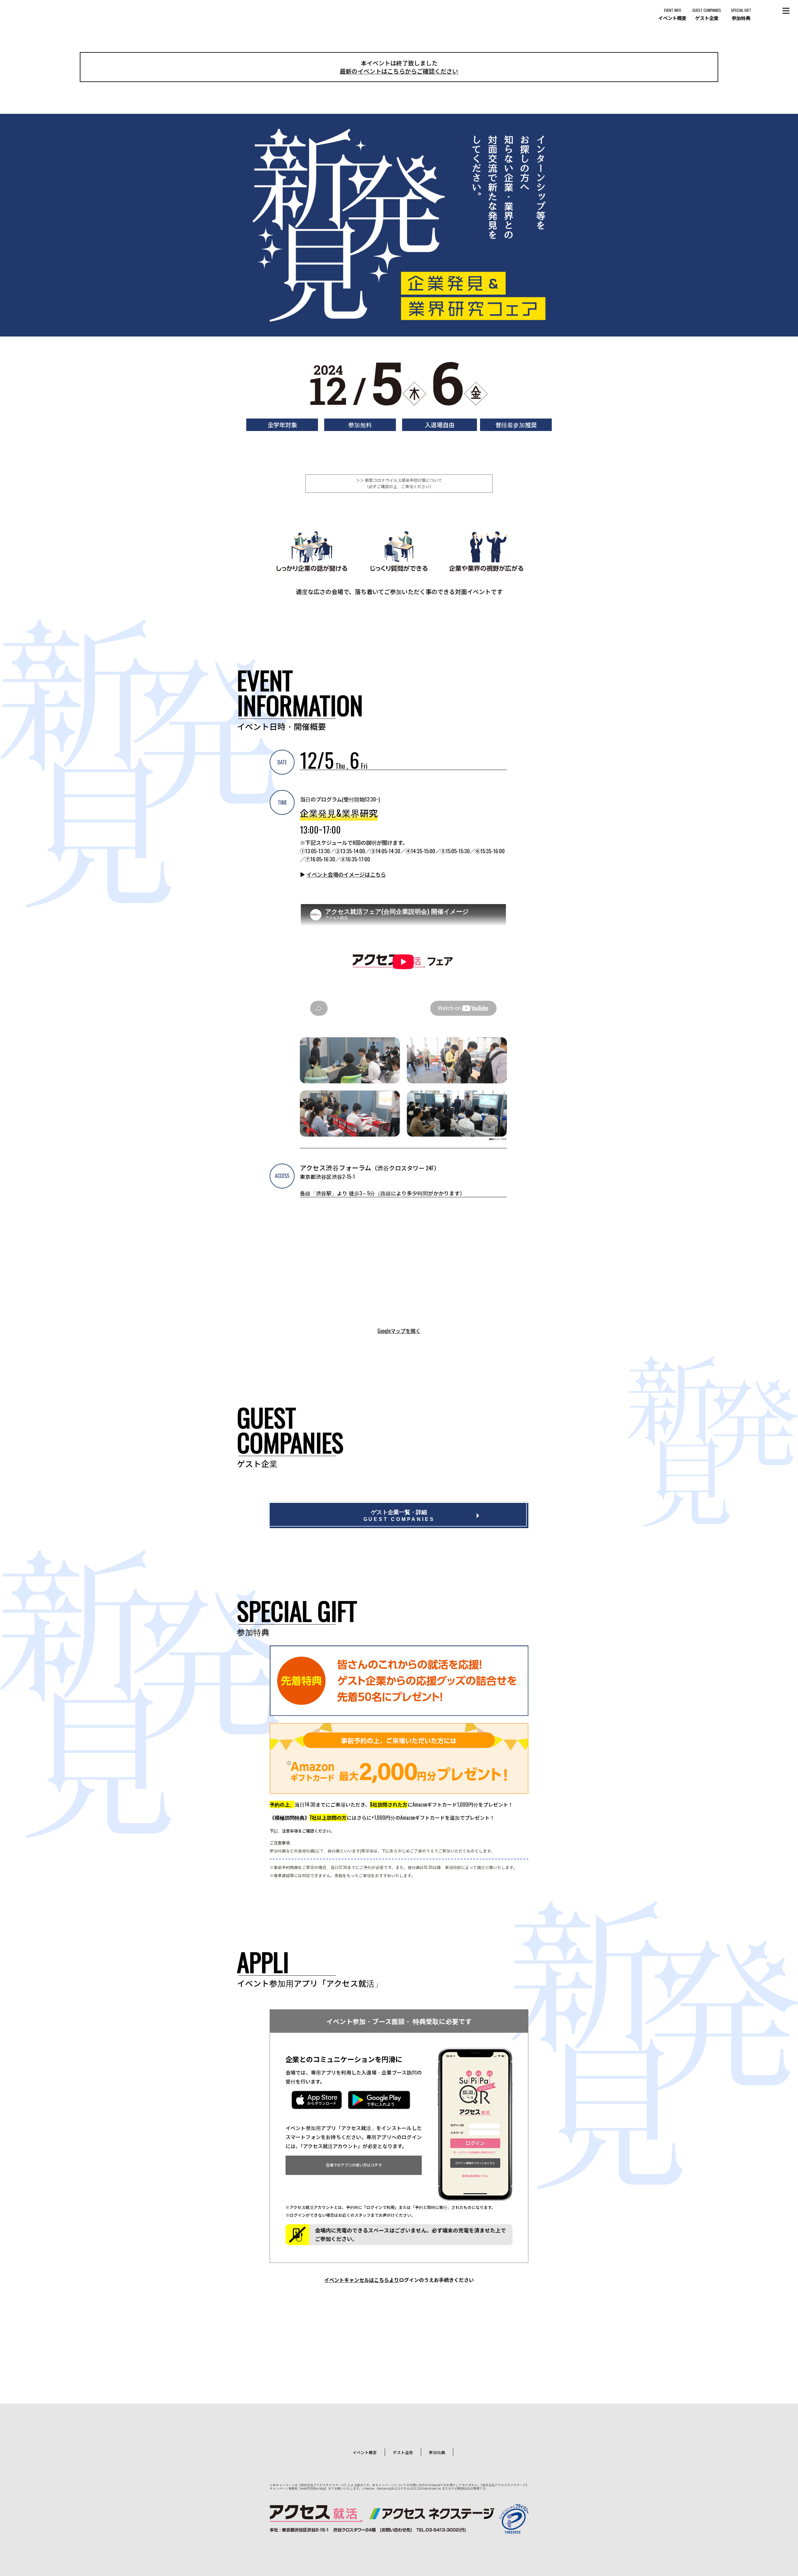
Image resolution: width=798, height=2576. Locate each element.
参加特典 (437, 2452)
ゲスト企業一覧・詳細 (399, 1516)
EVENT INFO (672, 14)
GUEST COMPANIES (707, 14)
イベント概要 (365, 2452)
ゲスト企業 (403, 2452)
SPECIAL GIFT (741, 14)
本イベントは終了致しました (399, 67)
